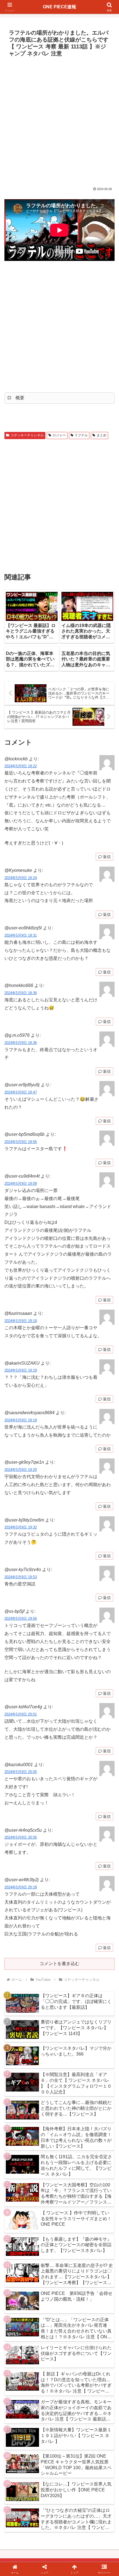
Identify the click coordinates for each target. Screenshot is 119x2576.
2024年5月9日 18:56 (21, 1142)
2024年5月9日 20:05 (21, 1772)
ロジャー (59, 435)
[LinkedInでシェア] (60, 1864)
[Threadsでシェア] (46, 1849)
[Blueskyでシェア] (73, 1834)
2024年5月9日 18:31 (21, 935)
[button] (108, 1414)
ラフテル (81, 435)
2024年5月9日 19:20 (21, 1470)
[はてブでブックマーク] (73, 1849)
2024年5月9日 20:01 (21, 1714)
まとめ (102, 435)
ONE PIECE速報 (59, 7)
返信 (107, 857)
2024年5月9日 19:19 (21, 1321)
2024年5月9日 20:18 (21, 1887)
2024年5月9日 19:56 (21, 1619)
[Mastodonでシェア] (46, 1834)
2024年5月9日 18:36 (21, 993)
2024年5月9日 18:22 (21, 766)
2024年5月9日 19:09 (21, 1184)
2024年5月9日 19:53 (21, 1577)
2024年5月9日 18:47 (21, 1092)
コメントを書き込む (59, 1964)
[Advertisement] (59, 121)
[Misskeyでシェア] (99, 1834)
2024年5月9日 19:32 (21, 1527)
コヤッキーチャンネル (27, 435)
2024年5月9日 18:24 (21, 878)
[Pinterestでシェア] (33, 1864)
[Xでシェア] (20, 1834)
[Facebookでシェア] (20, 1849)
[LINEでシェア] (99, 1849)
